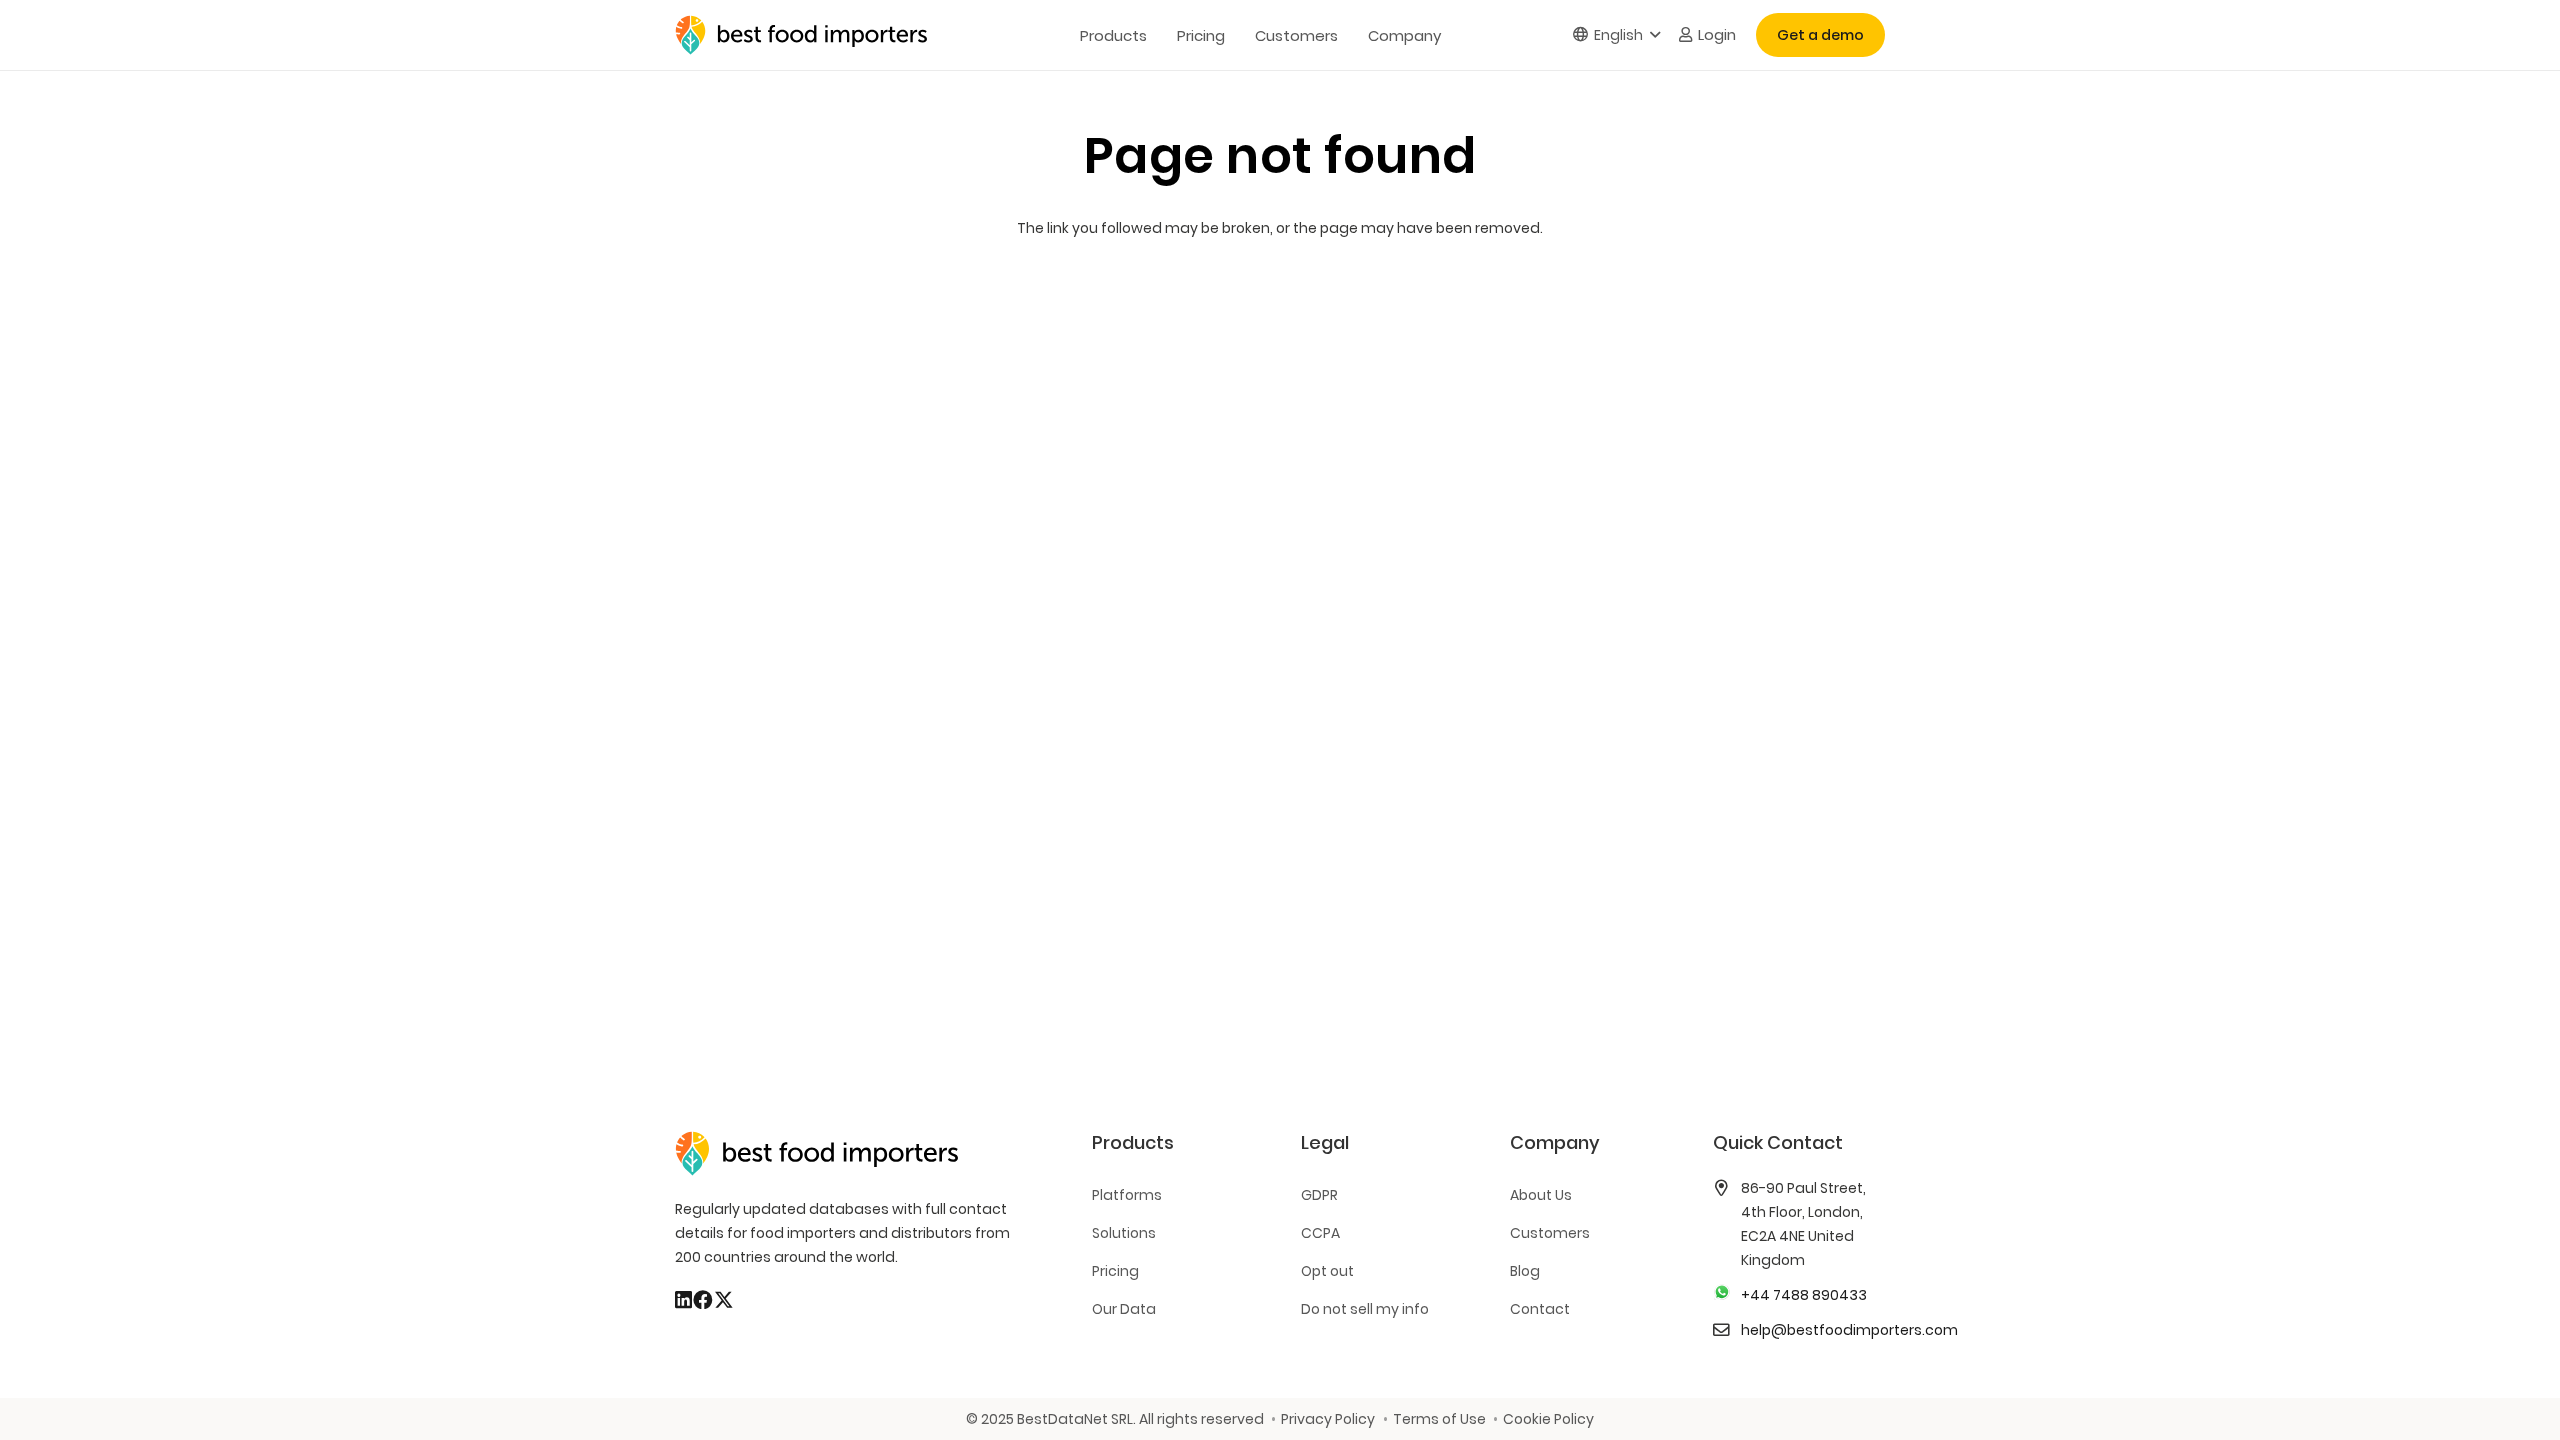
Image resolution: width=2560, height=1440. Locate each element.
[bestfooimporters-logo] (801, 35)
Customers (1550, 1233)
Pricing (1115, 1271)
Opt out (1327, 1271)
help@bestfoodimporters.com (1849, 1330)
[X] (724, 1300)
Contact (1540, 1309)
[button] (1616, 35)
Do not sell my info (1365, 1309)
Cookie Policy (1548, 1419)
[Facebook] (703, 1300)
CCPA (1320, 1233)
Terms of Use (1439, 1419)
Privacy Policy (1328, 1419)
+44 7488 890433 (1804, 1295)
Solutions (1124, 1233)
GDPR (1319, 1195)
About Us (1541, 1195)
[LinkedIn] (683, 1300)
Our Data (1124, 1309)
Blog (1525, 1271)
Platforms (1127, 1195)
